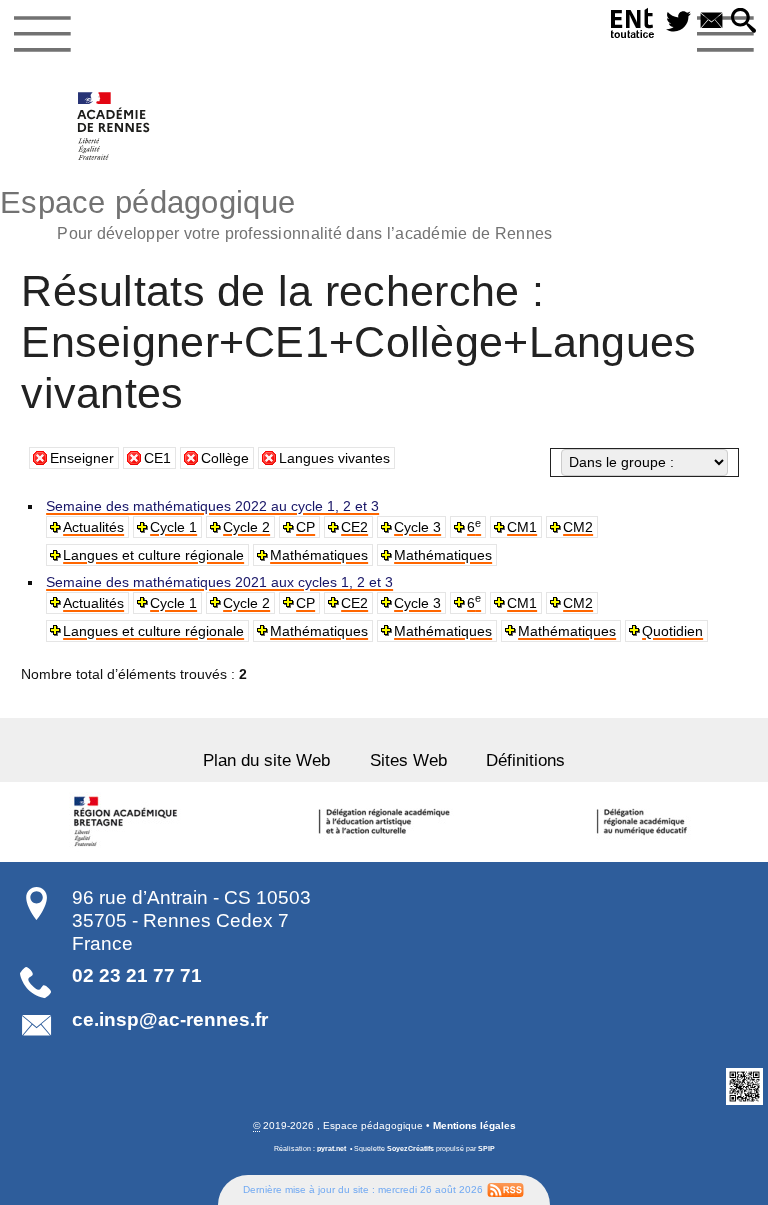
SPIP (486, 1148)
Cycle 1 (173, 527)
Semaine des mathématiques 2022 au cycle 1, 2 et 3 (212, 506)
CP (305, 527)
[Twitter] (678, 22)
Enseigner (82, 458)
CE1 (157, 458)
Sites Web (408, 760)
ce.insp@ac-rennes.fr (170, 1019)
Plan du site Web (266, 760)
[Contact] (711, 22)
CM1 (522, 527)
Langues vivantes (334, 458)
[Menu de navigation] (42, 34)
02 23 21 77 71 (137, 975)
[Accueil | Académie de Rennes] (128, 822)
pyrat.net (331, 1148)
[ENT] (633, 26)
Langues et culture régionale (153, 555)
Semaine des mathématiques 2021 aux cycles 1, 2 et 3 (219, 582)
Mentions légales (474, 1125)
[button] (743, 22)
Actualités (93, 527)
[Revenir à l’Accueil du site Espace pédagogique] (114, 126)
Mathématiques (319, 555)
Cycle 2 (246, 527)
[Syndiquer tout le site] (505, 1188)
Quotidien (672, 631)
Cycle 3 (417, 527)
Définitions (525, 760)
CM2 (578, 527)
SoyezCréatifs (410, 1148)
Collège (225, 458)
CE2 (354, 527)
